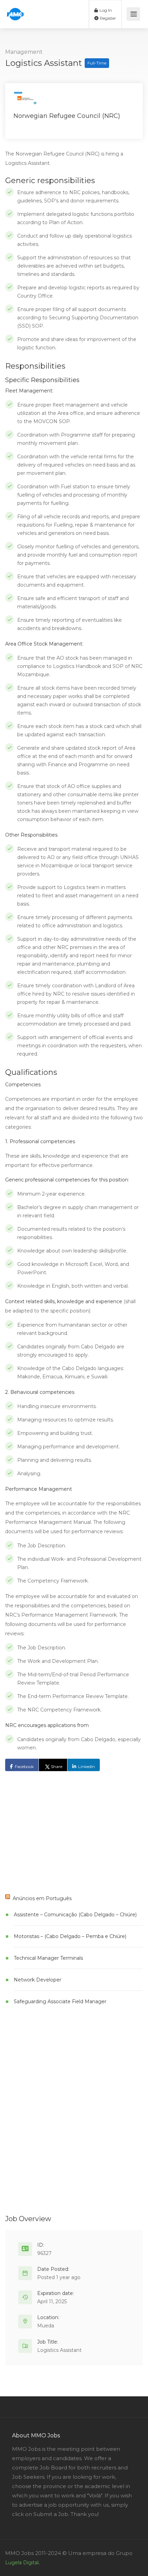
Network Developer (38, 1980)
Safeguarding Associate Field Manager (60, 2001)
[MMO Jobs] (15, 11)
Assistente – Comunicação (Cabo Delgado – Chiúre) (75, 1915)
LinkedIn (87, 1766)
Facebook (24, 1766)
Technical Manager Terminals (48, 1958)
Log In (105, 10)
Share (57, 1766)
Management (24, 52)
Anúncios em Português (42, 1898)
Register (107, 18)
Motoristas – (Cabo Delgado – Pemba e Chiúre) (70, 1936)
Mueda (46, 2326)
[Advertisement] (57, 1833)
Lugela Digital (22, 2563)
